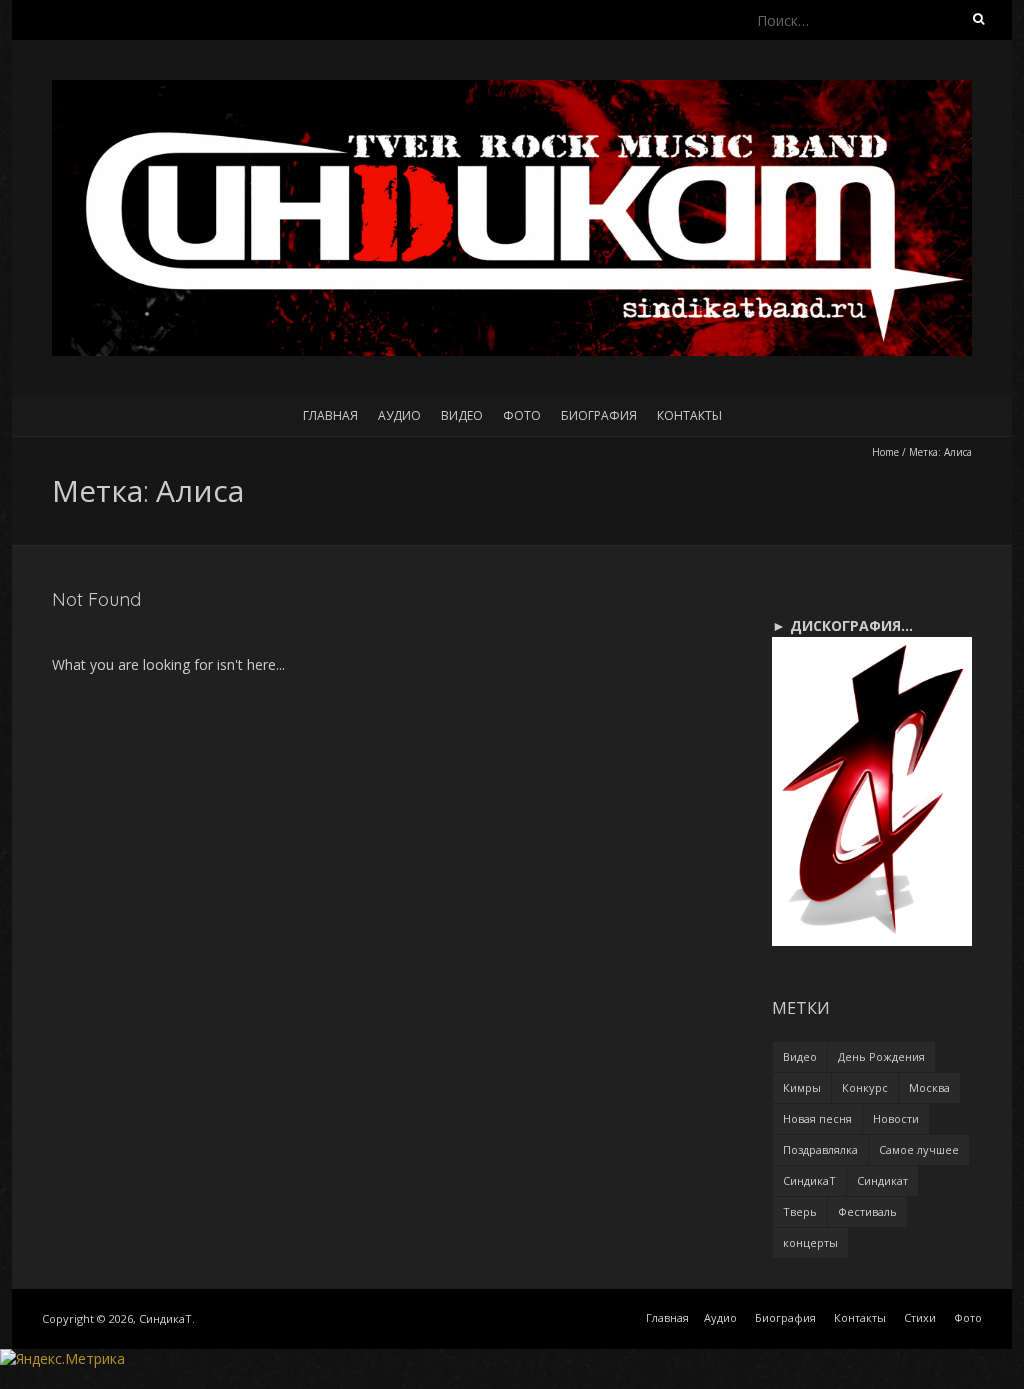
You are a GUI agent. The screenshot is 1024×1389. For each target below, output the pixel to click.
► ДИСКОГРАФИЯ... (842, 625)
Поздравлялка (820, 1149)
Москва (929, 1087)
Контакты (689, 415)
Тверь (800, 1211)
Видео (462, 415)
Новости (896, 1118)
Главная (330, 415)
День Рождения (881, 1056)
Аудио (399, 415)
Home (885, 452)
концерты (810, 1242)
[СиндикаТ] (512, 89)
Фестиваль (867, 1211)
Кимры (802, 1087)
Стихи (920, 1317)
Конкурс (865, 1087)
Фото (522, 415)
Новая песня (817, 1118)
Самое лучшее (919, 1149)
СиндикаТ (809, 1180)
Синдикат (882, 1180)
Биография (599, 415)
